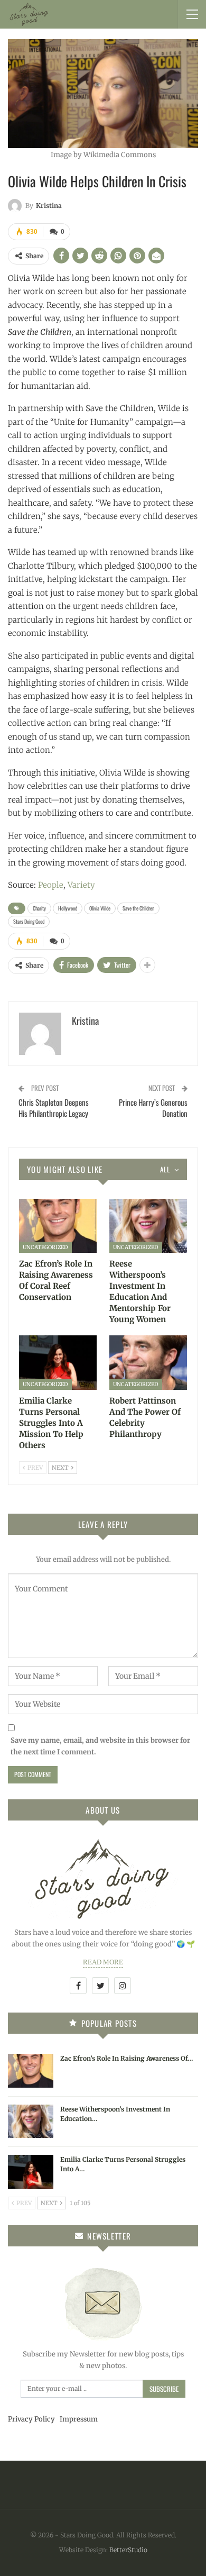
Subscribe (164, 2389)
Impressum (79, 2419)
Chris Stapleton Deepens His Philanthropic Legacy (54, 1108)
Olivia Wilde (100, 908)
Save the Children (138, 908)
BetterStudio (128, 2550)
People (51, 885)
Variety (81, 885)
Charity (39, 908)
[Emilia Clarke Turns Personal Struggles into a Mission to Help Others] (58, 1363)
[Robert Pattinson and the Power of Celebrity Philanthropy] (148, 1363)
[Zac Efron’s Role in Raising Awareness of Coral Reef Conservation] (58, 1226)
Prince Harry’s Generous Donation (153, 1108)
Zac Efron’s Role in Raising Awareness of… (127, 2058)
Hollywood (68, 908)
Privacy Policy (31, 2419)
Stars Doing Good (29, 921)
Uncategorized (45, 1247)
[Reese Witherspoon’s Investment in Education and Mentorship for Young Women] (148, 1226)
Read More (103, 1962)
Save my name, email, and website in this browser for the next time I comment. (100, 1746)
